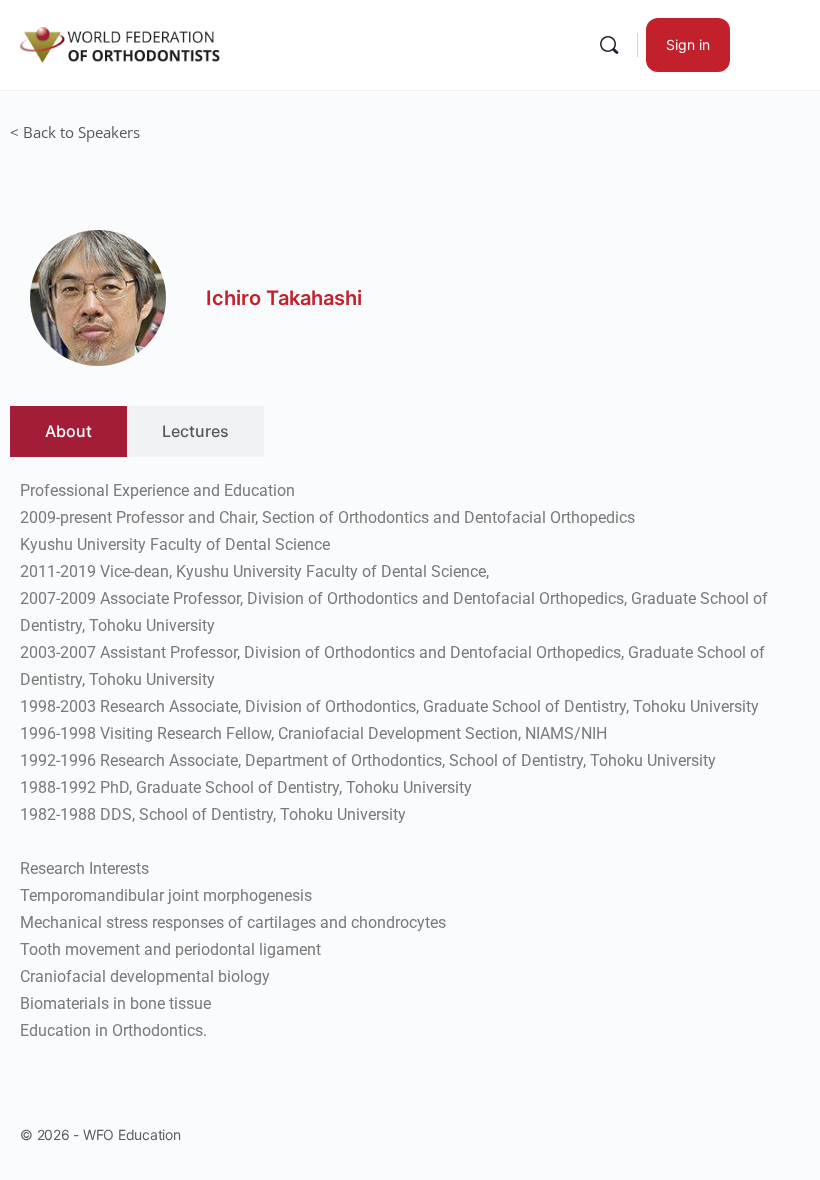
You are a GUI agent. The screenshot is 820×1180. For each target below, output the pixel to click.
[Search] (609, 45)
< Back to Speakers (75, 132)
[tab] (68, 431)
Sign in (688, 44)
